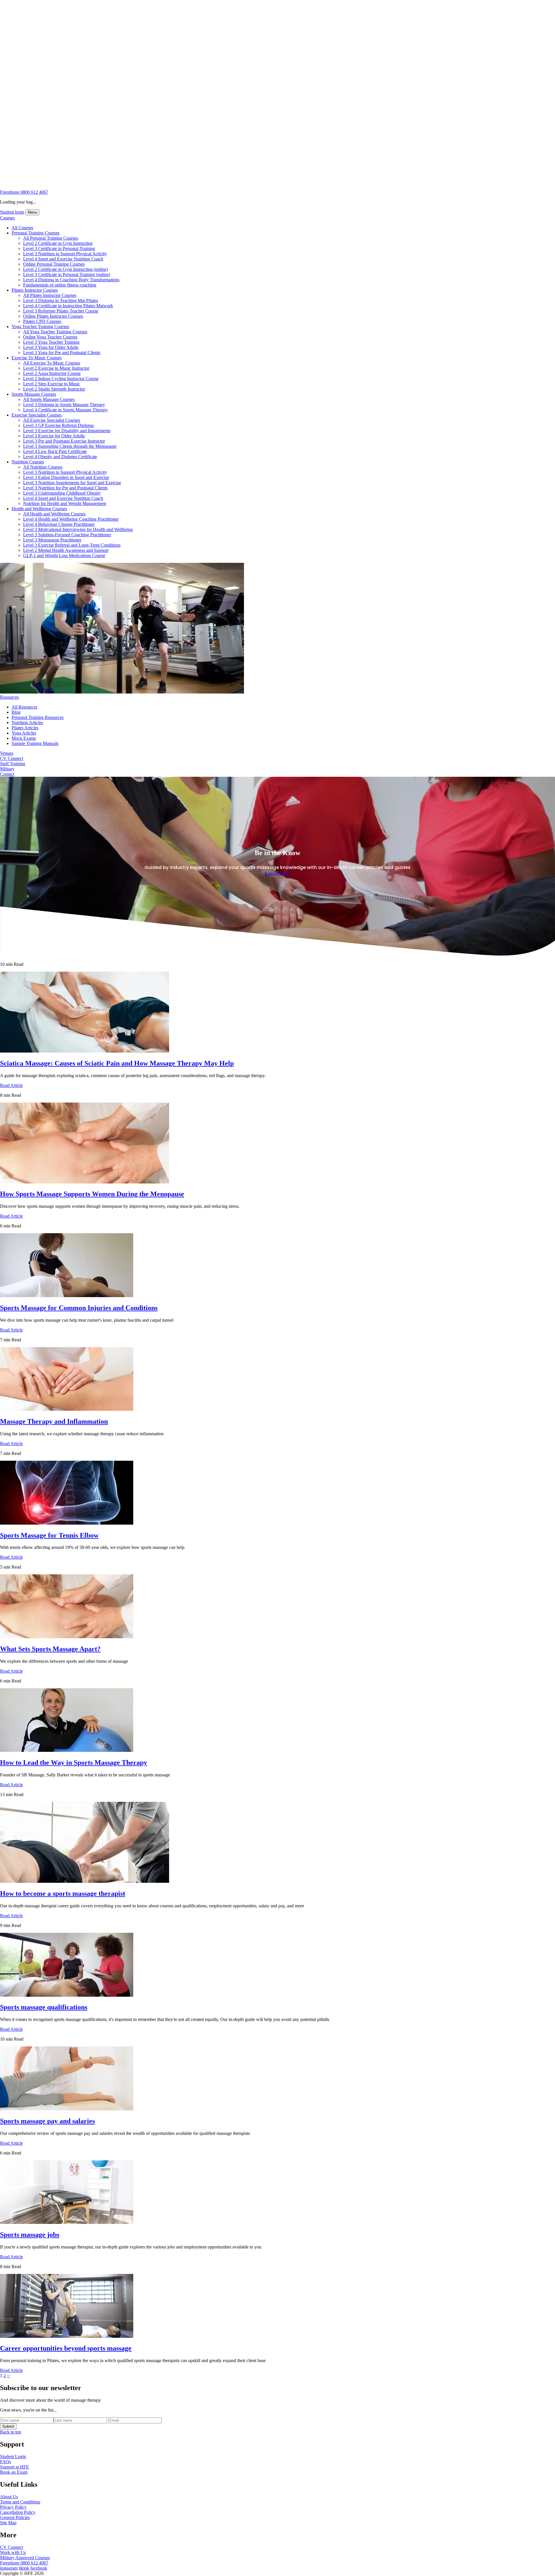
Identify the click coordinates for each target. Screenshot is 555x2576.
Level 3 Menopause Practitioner (52, 540)
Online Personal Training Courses (54, 264)
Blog (16, 712)
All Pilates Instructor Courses (50, 295)
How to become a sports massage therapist (63, 1893)
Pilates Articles (25, 728)
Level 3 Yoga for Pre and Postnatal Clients (62, 353)
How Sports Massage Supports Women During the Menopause (92, 1194)
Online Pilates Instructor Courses (53, 316)
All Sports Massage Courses (49, 399)
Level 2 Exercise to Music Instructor (56, 368)
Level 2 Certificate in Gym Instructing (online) (65, 269)
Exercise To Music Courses (37, 358)
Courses (7, 218)
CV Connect (12, 758)
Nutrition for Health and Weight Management (65, 503)
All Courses (22, 228)
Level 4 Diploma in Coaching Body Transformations (71, 280)
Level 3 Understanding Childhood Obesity (62, 493)
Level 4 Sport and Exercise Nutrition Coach (63, 259)
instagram (9, 2568)
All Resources (24, 707)
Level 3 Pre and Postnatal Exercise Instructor (64, 441)
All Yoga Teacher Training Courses (55, 332)
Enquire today (278, 873)
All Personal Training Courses (51, 238)
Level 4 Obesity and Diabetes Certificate (60, 457)
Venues (7, 753)
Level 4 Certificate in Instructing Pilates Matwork (68, 306)
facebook (39, 2568)
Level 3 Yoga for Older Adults (51, 347)
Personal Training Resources (38, 717)
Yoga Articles (24, 733)
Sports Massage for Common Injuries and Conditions (79, 1308)
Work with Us (13, 2552)
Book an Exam (14, 2472)
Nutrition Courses (28, 462)
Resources (9, 697)
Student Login (13, 2456)
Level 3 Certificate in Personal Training (59, 248)
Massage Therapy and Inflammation (54, 1421)
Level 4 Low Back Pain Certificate (55, 451)
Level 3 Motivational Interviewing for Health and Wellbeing (78, 529)
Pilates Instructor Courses (35, 290)
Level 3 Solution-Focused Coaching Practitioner (67, 535)
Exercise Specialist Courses (37, 415)
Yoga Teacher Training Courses (40, 327)
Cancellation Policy (18, 2512)
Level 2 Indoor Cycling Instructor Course (61, 379)
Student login (12, 212)
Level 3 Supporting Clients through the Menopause (70, 446)
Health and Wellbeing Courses (39, 509)
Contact (7, 774)
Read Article (11, 1085)
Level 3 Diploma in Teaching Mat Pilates (61, 300)
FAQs (5, 2462)
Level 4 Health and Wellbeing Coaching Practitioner (71, 519)
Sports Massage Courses (34, 394)
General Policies (15, 2517)
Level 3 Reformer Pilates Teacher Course (61, 311)
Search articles (13, 922)
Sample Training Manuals (35, 743)
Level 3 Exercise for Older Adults (54, 436)
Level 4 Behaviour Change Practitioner (59, 524)
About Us (9, 2497)
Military (7, 769)
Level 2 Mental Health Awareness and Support (66, 550)
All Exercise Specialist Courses (52, 420)
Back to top (11, 2432)
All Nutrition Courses (43, 467)
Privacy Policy (13, 2507)
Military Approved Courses (25, 2558)
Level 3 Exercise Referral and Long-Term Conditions (72, 545)
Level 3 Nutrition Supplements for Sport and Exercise (72, 483)
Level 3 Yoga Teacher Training (51, 342)
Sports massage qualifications (44, 2007)
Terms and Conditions (20, 2502)
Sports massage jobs (30, 2235)
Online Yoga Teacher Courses (50, 337)
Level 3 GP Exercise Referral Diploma (58, 425)
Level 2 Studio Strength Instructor (54, 389)
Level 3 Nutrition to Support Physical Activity (65, 254)
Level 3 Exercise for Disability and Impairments (67, 431)
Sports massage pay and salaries (47, 2121)
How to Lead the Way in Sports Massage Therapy (74, 1763)
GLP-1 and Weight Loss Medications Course (64, 555)
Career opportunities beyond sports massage (66, 2348)
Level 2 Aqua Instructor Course (52, 373)
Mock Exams (24, 738)
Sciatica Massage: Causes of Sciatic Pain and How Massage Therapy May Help (117, 1063)
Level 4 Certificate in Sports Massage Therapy (65, 410)
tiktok (24, 2568)
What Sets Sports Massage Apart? (50, 1649)
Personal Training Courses (36, 233)
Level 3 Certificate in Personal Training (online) (67, 274)
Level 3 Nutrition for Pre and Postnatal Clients (65, 488)
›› (8, 2376)
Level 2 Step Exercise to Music (52, 384)
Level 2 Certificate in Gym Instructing (58, 243)
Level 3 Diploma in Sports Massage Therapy (64, 405)
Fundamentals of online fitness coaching (60, 285)
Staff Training (13, 764)
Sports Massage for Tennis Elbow (49, 1535)
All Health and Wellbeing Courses (54, 514)
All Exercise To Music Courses (52, 363)
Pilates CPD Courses (42, 321)
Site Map (8, 2523)
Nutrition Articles (27, 723)
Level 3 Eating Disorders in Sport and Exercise (66, 477)
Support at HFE (14, 2467)
